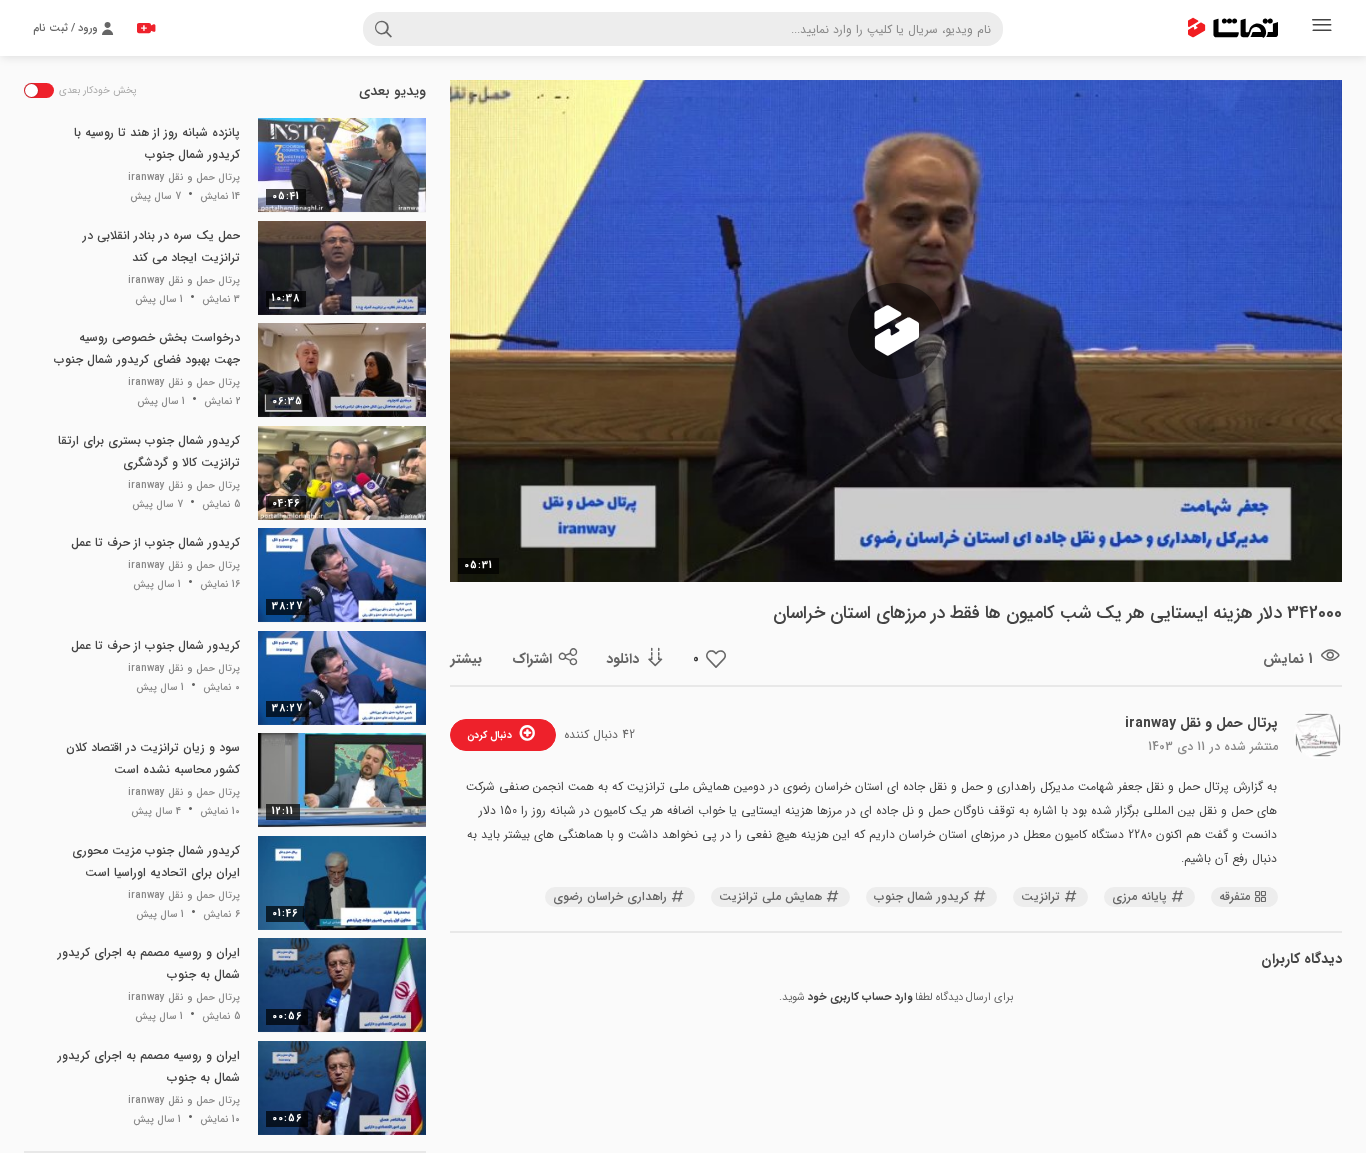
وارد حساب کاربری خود (860, 997)
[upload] (146, 28)
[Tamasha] (1233, 28)
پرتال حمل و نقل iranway (1201, 723)
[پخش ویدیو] (896, 331)
